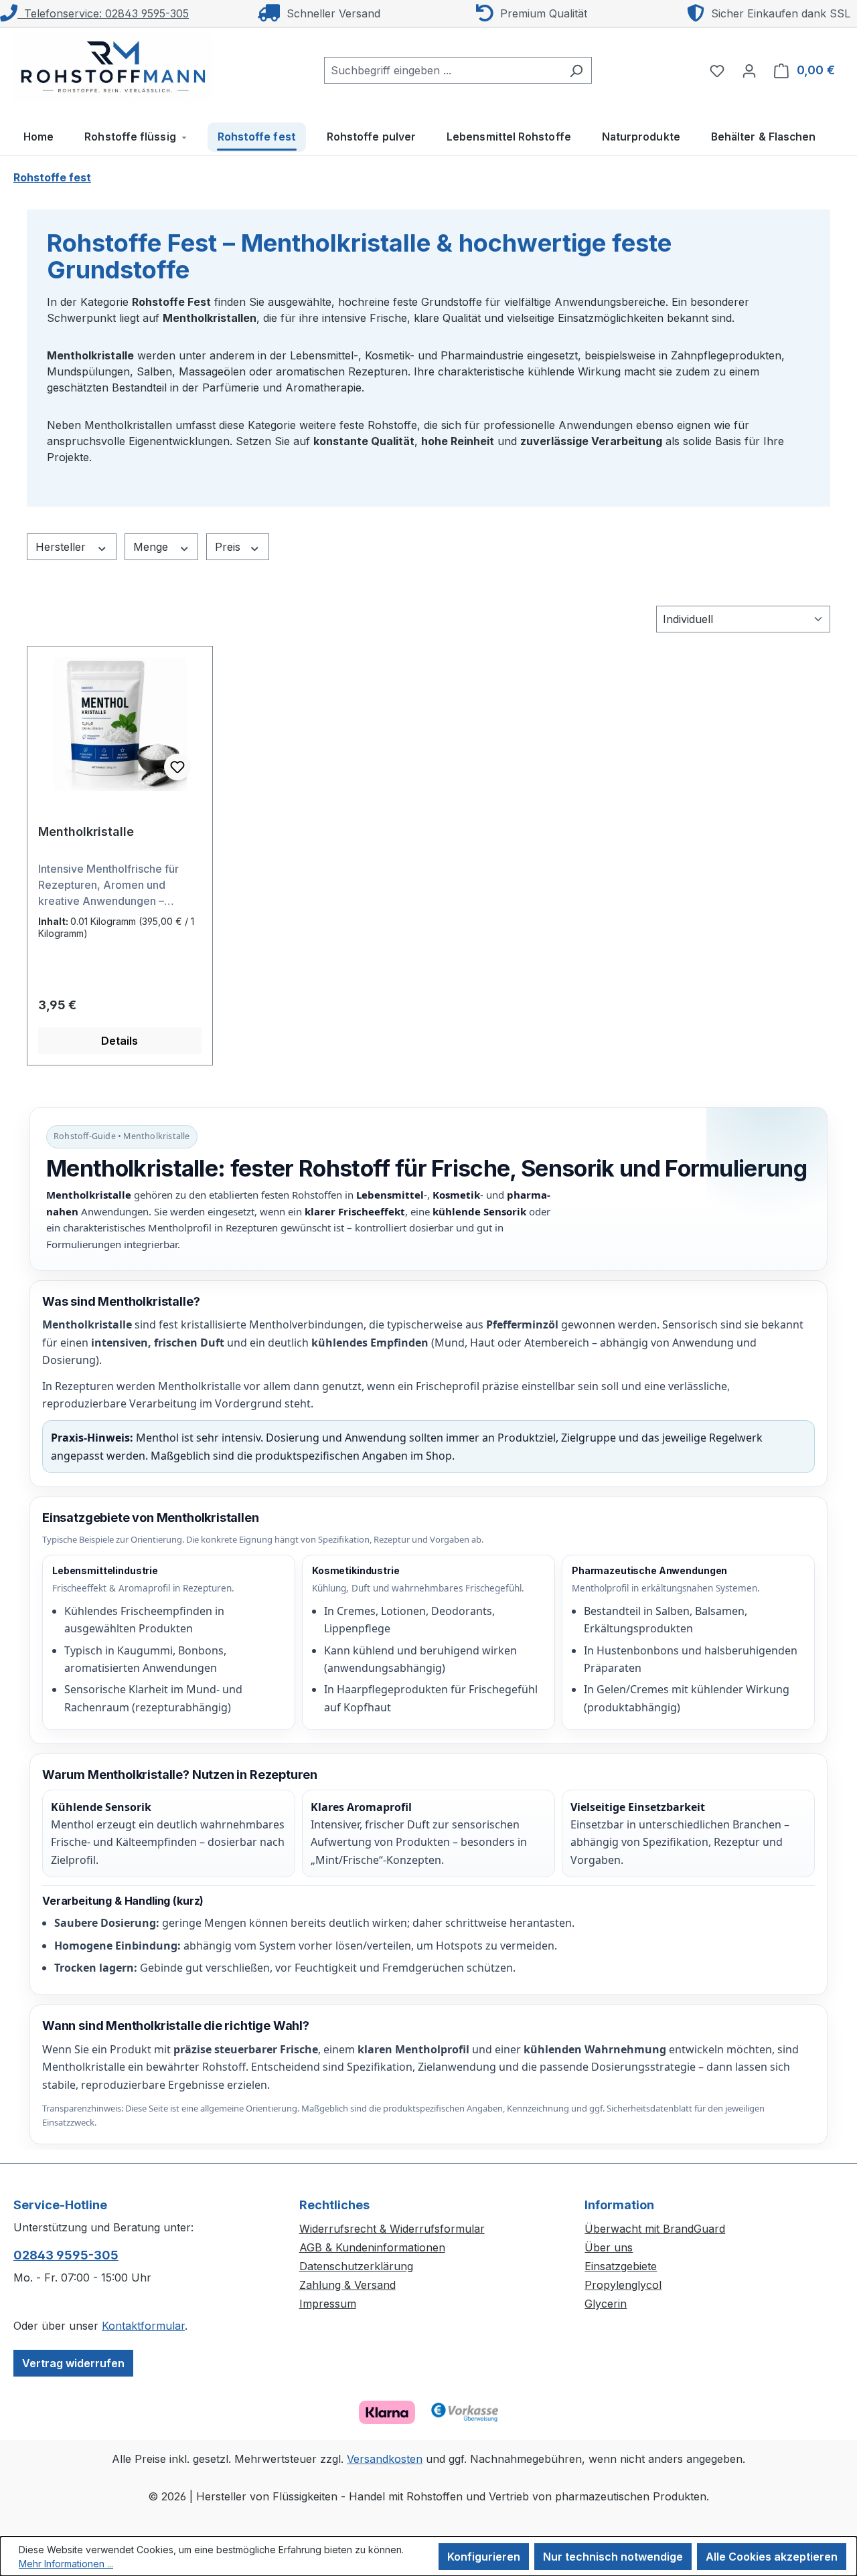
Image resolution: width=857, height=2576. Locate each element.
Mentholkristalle (86, 832)
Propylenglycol (623, 2285)
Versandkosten (385, 2459)
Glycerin (606, 2304)
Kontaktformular (143, 2326)
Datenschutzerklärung (356, 2266)
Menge (152, 547)
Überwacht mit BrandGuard (655, 2229)
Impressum (328, 2304)
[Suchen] (576, 70)
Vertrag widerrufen (73, 2363)
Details (120, 1041)
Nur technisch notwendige (613, 2557)
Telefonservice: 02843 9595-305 (103, 13)
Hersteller (62, 547)
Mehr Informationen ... (66, 2564)
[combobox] (443, 70)
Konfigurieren (484, 2557)
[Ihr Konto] (749, 70)
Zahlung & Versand (347, 2285)
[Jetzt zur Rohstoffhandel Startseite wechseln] (114, 68)
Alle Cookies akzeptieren (772, 2557)
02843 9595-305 (66, 2255)
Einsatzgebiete (621, 2266)
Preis (229, 547)
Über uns (609, 2247)
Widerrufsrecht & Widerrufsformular (392, 2229)
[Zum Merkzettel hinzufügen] (177, 767)
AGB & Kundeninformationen (372, 2247)
